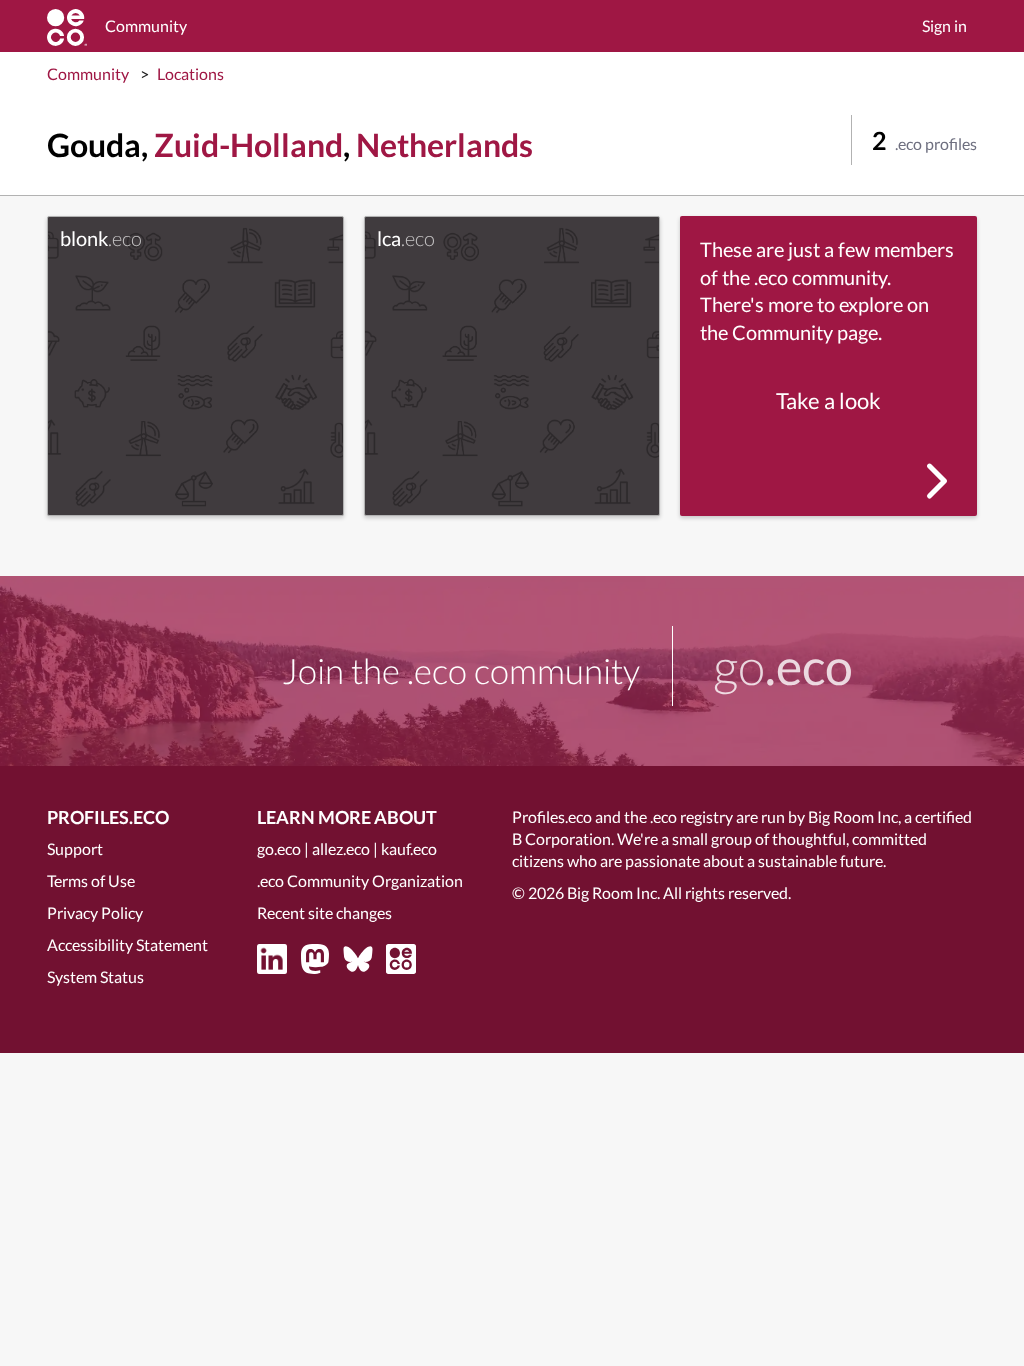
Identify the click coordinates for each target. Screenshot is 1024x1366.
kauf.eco (409, 848)
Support (75, 848)
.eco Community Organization (360, 880)
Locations (190, 73)
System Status (95, 976)
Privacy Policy (95, 912)
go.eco (279, 848)
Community (88, 73)
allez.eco (341, 848)
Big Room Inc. (613, 892)
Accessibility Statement (127, 944)
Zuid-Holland (248, 144)
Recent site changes (324, 912)
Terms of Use (91, 880)
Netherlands (444, 144)
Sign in (944, 25)
